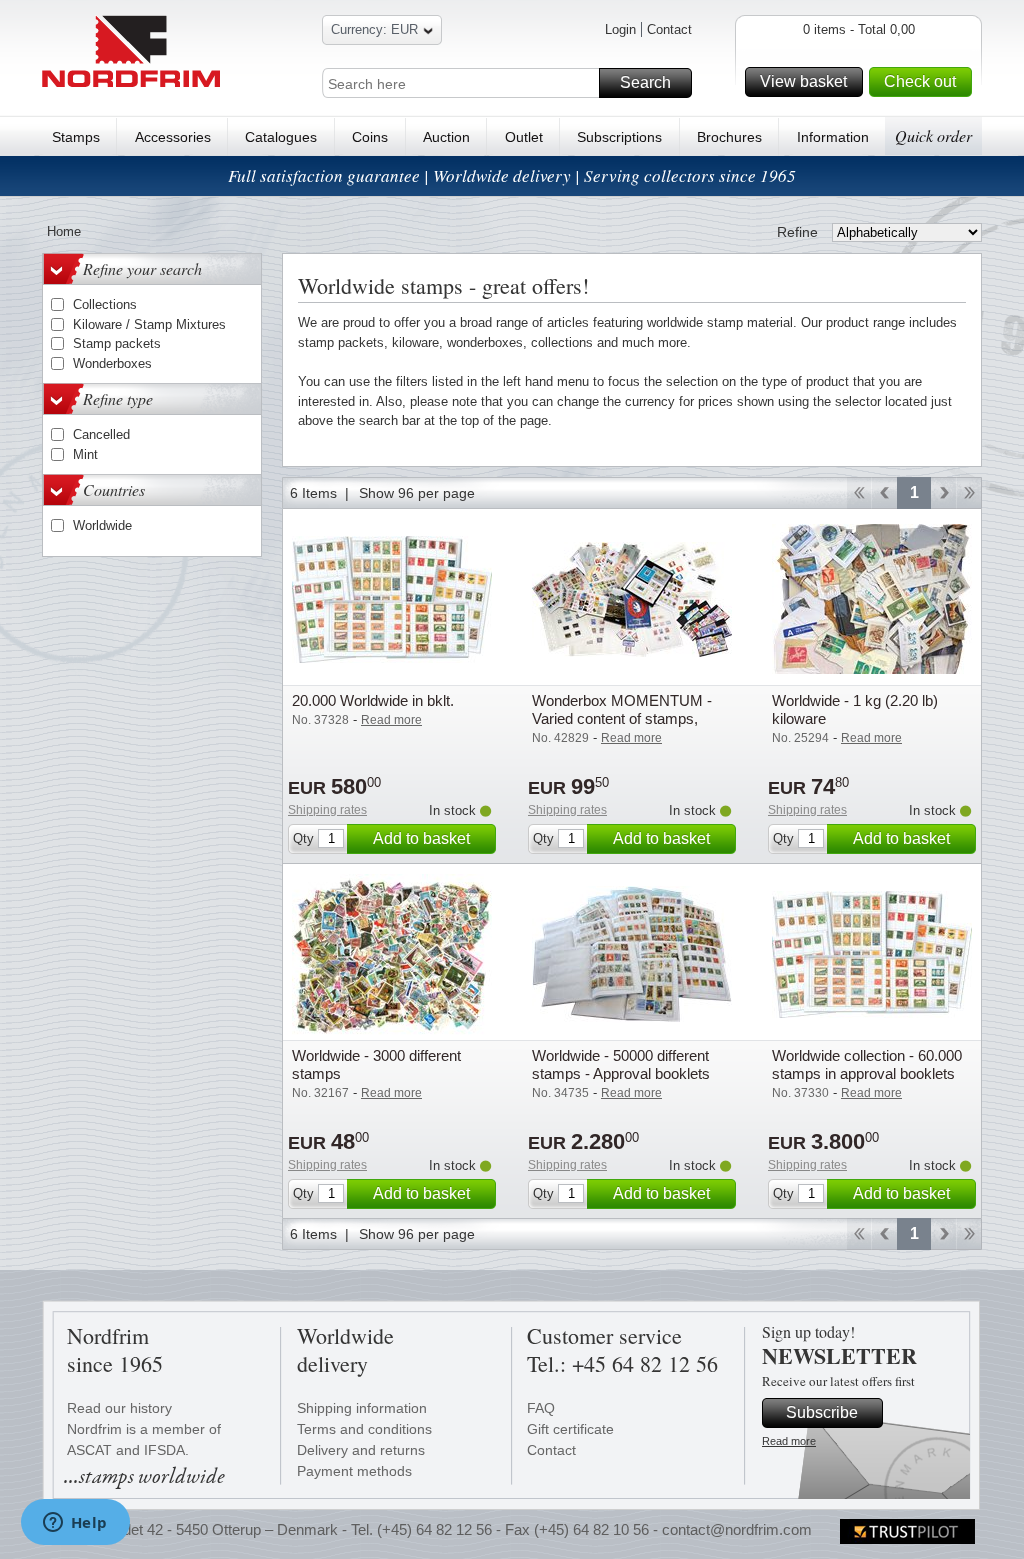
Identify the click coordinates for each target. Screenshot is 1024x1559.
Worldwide (102, 525)
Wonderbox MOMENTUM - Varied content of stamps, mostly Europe (622, 718)
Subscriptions (619, 137)
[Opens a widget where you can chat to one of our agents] (75, 1524)
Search (645, 82)
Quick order (933, 135)
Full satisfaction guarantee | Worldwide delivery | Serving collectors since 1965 (512, 175)
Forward (943, 493)
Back (884, 493)
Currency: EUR (374, 29)
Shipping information (362, 1408)
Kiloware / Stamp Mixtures (149, 324)
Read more (789, 1441)
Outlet (524, 137)
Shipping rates (327, 810)
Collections (105, 304)
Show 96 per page (417, 493)
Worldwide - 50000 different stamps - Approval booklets (621, 1064)
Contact (669, 29)
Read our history (119, 1408)
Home (64, 231)
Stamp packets (117, 343)
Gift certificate (570, 1429)
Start (858, 493)
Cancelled (101, 434)
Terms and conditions (364, 1429)
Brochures (729, 137)
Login (620, 29)
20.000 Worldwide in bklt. (373, 700)
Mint (85, 454)
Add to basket (421, 838)
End (969, 493)
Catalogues (281, 137)
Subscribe (822, 1412)
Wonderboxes (112, 363)
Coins (370, 137)
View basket (803, 81)
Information (833, 137)
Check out (920, 81)
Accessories (173, 137)
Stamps (76, 137)
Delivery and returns (361, 1450)
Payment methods (354, 1471)
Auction (446, 137)
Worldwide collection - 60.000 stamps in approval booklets (867, 1064)
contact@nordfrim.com (737, 1529)
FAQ (541, 1408)
